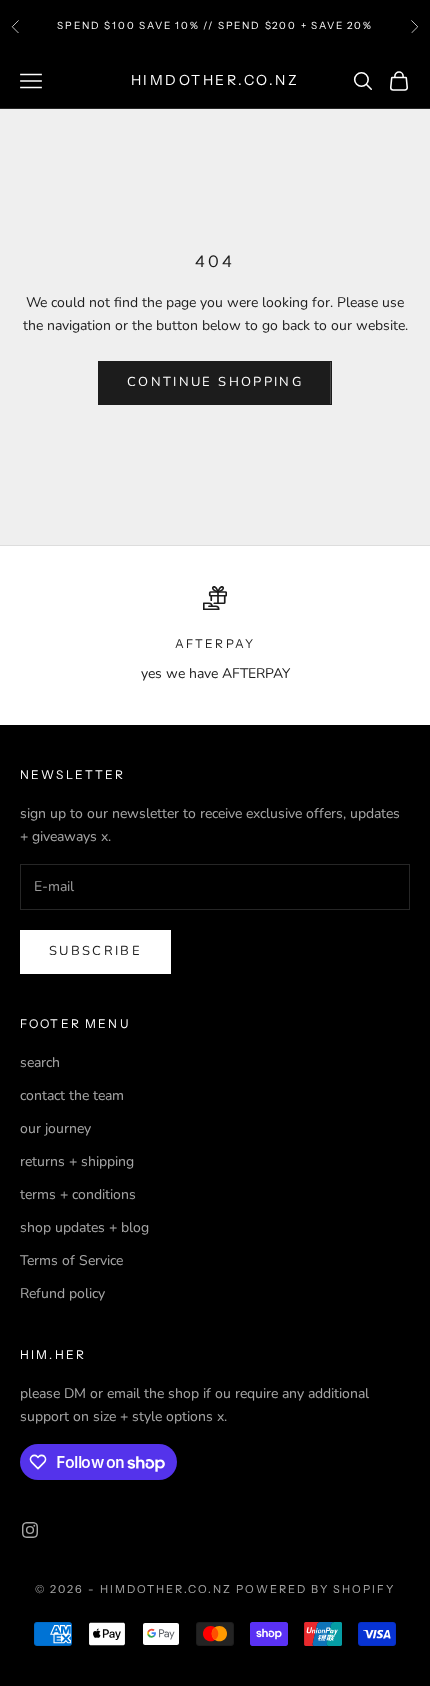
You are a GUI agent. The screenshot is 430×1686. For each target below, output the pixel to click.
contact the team (72, 1095)
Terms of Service (71, 1260)
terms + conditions (78, 1194)
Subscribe (95, 951)
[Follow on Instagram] (30, 1530)
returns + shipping (77, 1161)
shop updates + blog (84, 1227)
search (40, 1062)
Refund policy (62, 1293)
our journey (55, 1128)
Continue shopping (215, 382)
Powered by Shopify (315, 1589)
